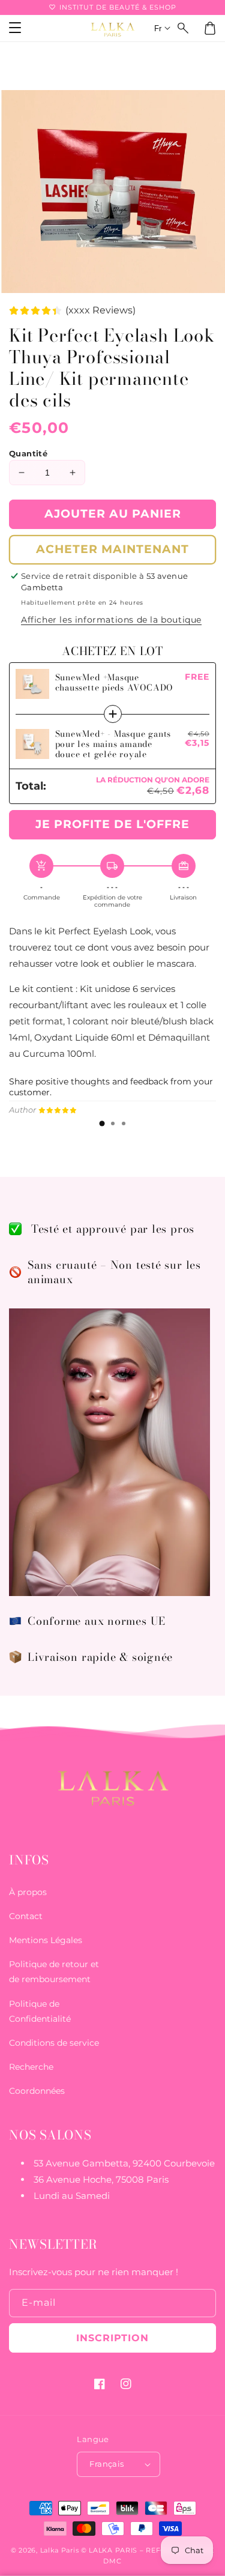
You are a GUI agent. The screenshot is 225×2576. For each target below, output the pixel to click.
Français (106, 2464)
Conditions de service (54, 2043)
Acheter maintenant (112, 549)
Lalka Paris (60, 2550)
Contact (26, 1916)
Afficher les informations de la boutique (111, 620)
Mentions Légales (46, 1940)
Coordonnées (37, 2091)
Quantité (28, 453)
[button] (184, 28)
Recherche (31, 2067)
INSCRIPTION (112, 2338)
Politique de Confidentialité (40, 2011)
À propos (28, 1892)
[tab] (102, 1123)
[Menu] (15, 28)
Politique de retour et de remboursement (54, 1972)
